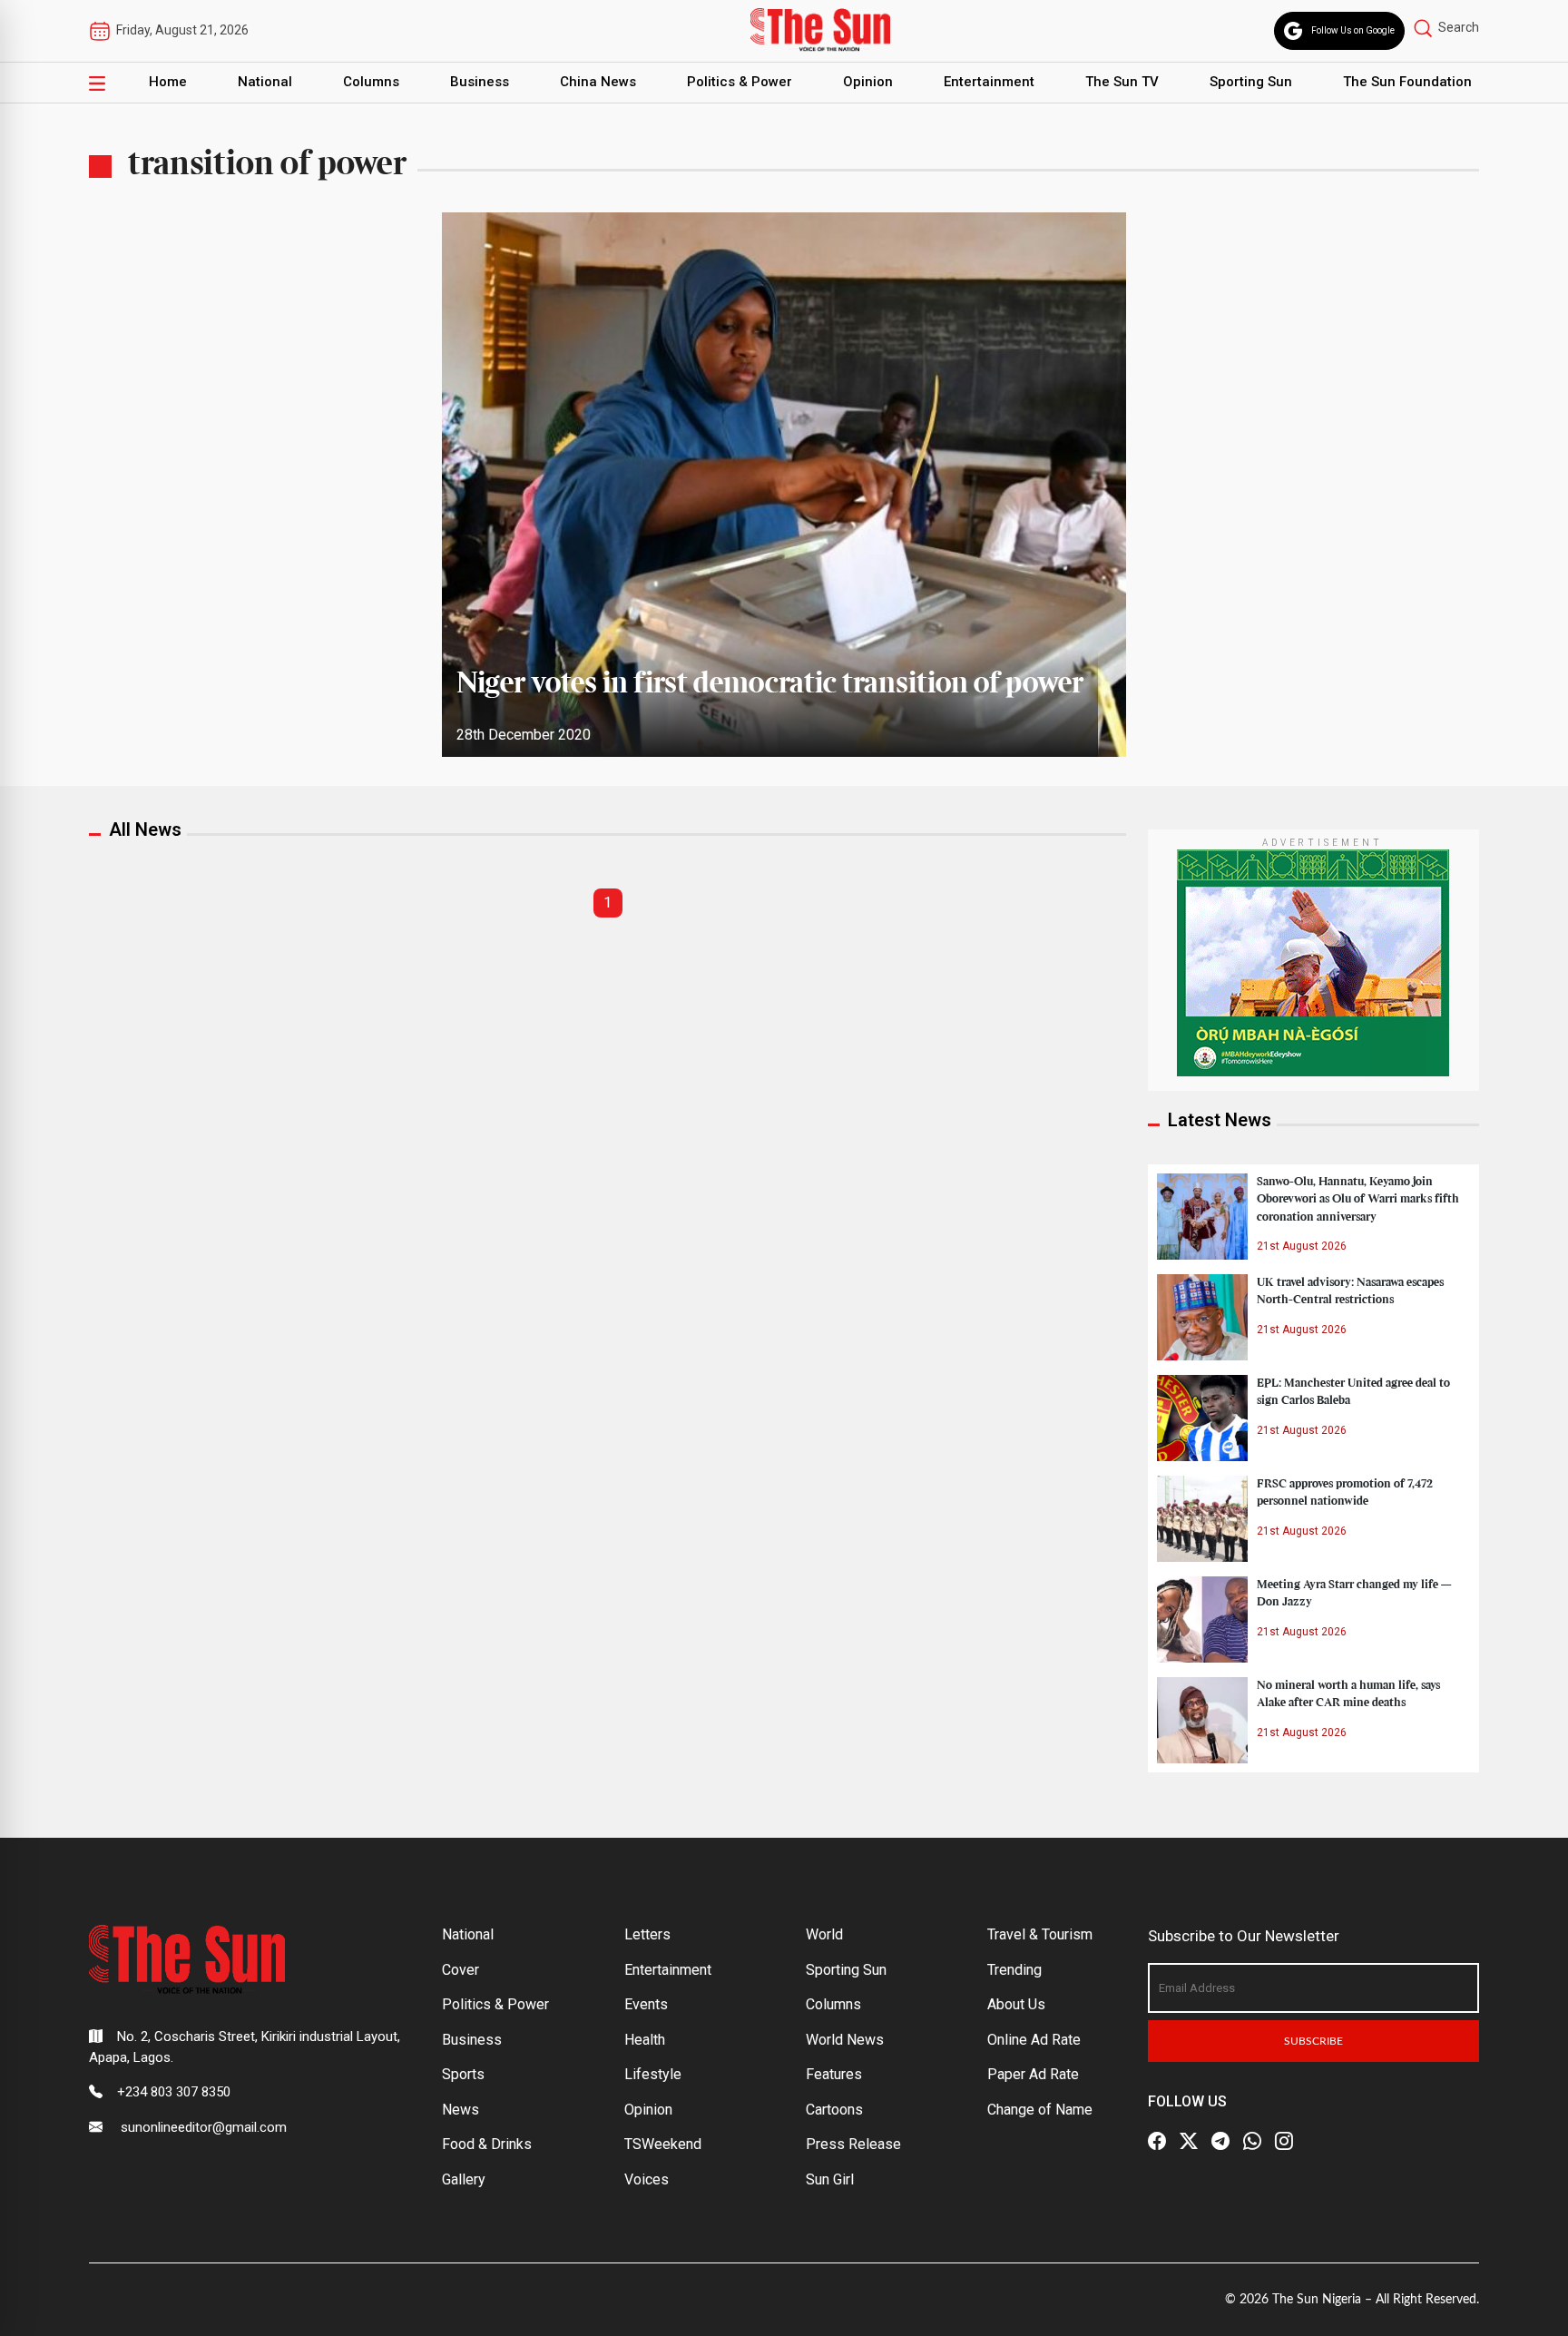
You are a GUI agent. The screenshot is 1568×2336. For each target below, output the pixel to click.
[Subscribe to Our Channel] (1220, 2141)
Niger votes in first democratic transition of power (770, 684)
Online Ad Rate (1034, 2040)
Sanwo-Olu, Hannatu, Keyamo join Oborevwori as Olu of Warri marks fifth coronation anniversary (1358, 1199)
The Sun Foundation (1407, 82)
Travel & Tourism (1040, 1934)
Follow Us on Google (1353, 30)
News (461, 2110)
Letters (647, 1934)
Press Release (853, 2144)
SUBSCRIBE (1313, 2041)
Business (480, 82)
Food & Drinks (487, 2144)
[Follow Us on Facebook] (1157, 2141)
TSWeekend (663, 2144)
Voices (647, 2179)
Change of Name (1040, 2110)
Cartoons (834, 2110)
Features (834, 2074)
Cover (461, 1970)
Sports (463, 2074)
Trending (1014, 1970)
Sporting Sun (1251, 82)
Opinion (868, 82)
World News (845, 2040)
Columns (371, 82)
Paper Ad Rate (1033, 2074)
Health (645, 2040)
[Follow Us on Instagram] (1284, 2141)
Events (646, 2004)
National (265, 82)
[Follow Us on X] (1189, 2141)
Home (168, 82)
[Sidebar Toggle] (97, 83)
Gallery (464, 2179)
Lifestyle (653, 2074)
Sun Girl (830, 2179)
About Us (1016, 2004)
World (824, 1934)
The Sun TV (1122, 82)
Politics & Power (740, 82)
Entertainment (989, 82)
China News (598, 82)
